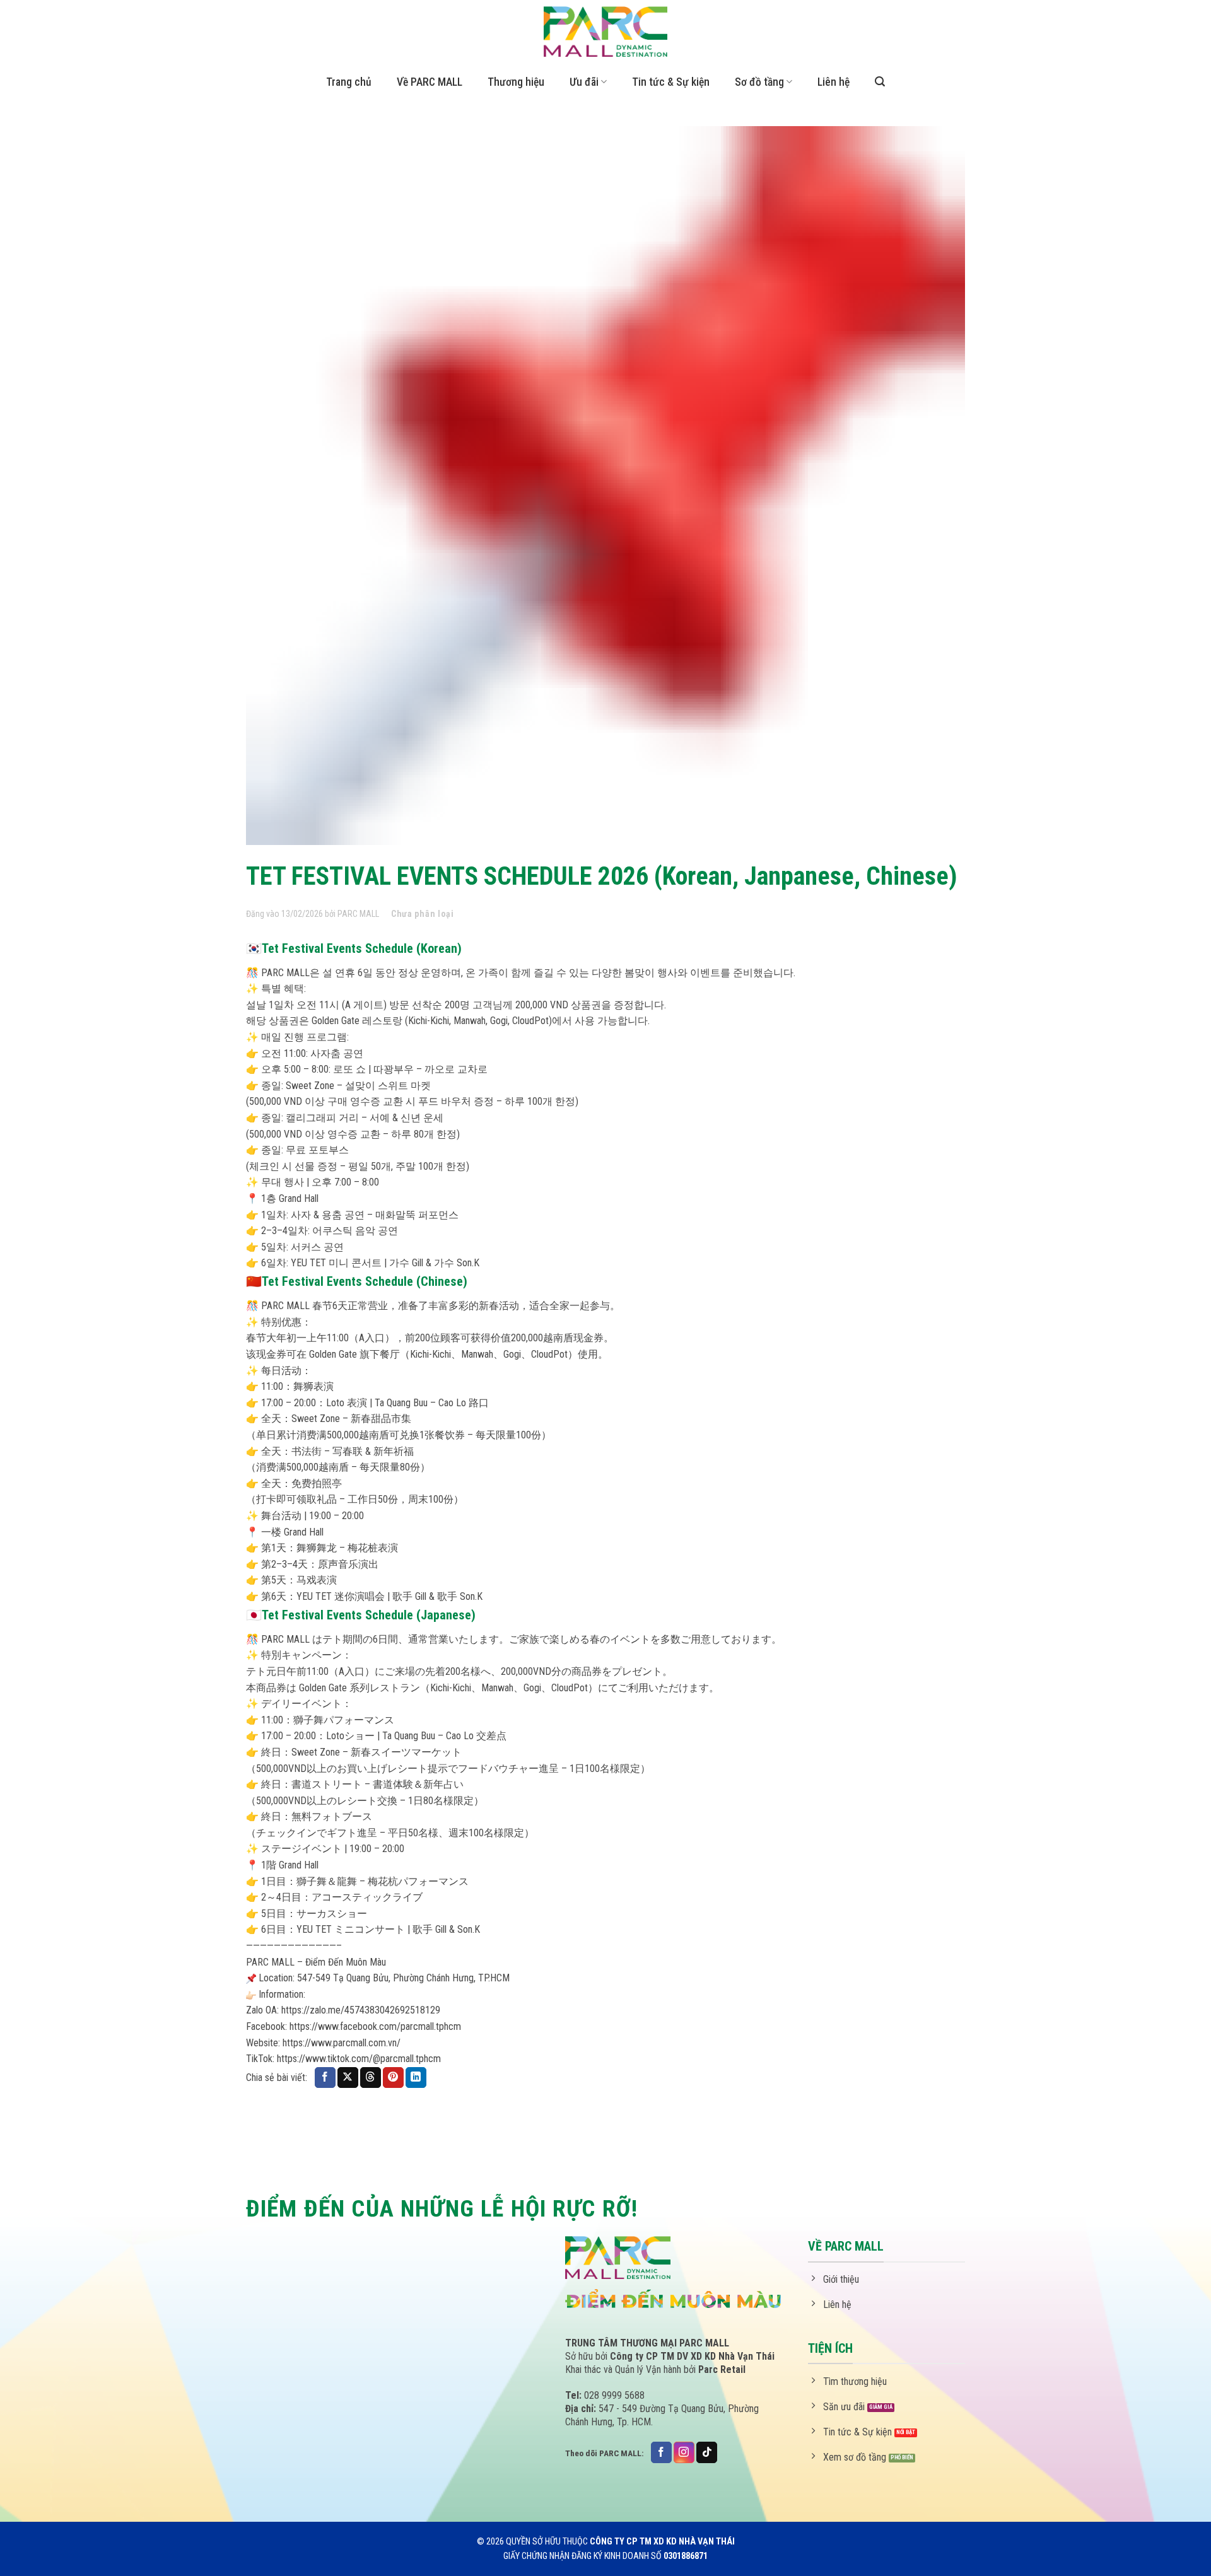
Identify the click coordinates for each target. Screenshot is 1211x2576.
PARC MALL (358, 914)
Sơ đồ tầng (759, 82)
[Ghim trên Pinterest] (393, 2078)
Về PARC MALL (430, 82)
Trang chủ (349, 82)
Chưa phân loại (423, 914)
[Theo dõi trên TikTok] (707, 2452)
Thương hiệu (516, 82)
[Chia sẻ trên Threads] (371, 2078)
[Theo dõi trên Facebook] (661, 2452)
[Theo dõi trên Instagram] (684, 2452)
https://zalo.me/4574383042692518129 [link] (361, 2010)
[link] (375, 2026)
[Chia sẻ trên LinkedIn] (416, 2078)
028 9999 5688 (614, 2395)
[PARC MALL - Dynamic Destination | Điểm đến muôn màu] (605, 32)
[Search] (880, 82)
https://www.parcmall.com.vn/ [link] (342, 2043)
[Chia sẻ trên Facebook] (325, 2078)
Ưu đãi (584, 82)
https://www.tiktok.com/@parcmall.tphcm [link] (359, 2059)
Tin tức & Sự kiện (671, 82)
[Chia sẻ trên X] (348, 2078)
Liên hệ (834, 82)
